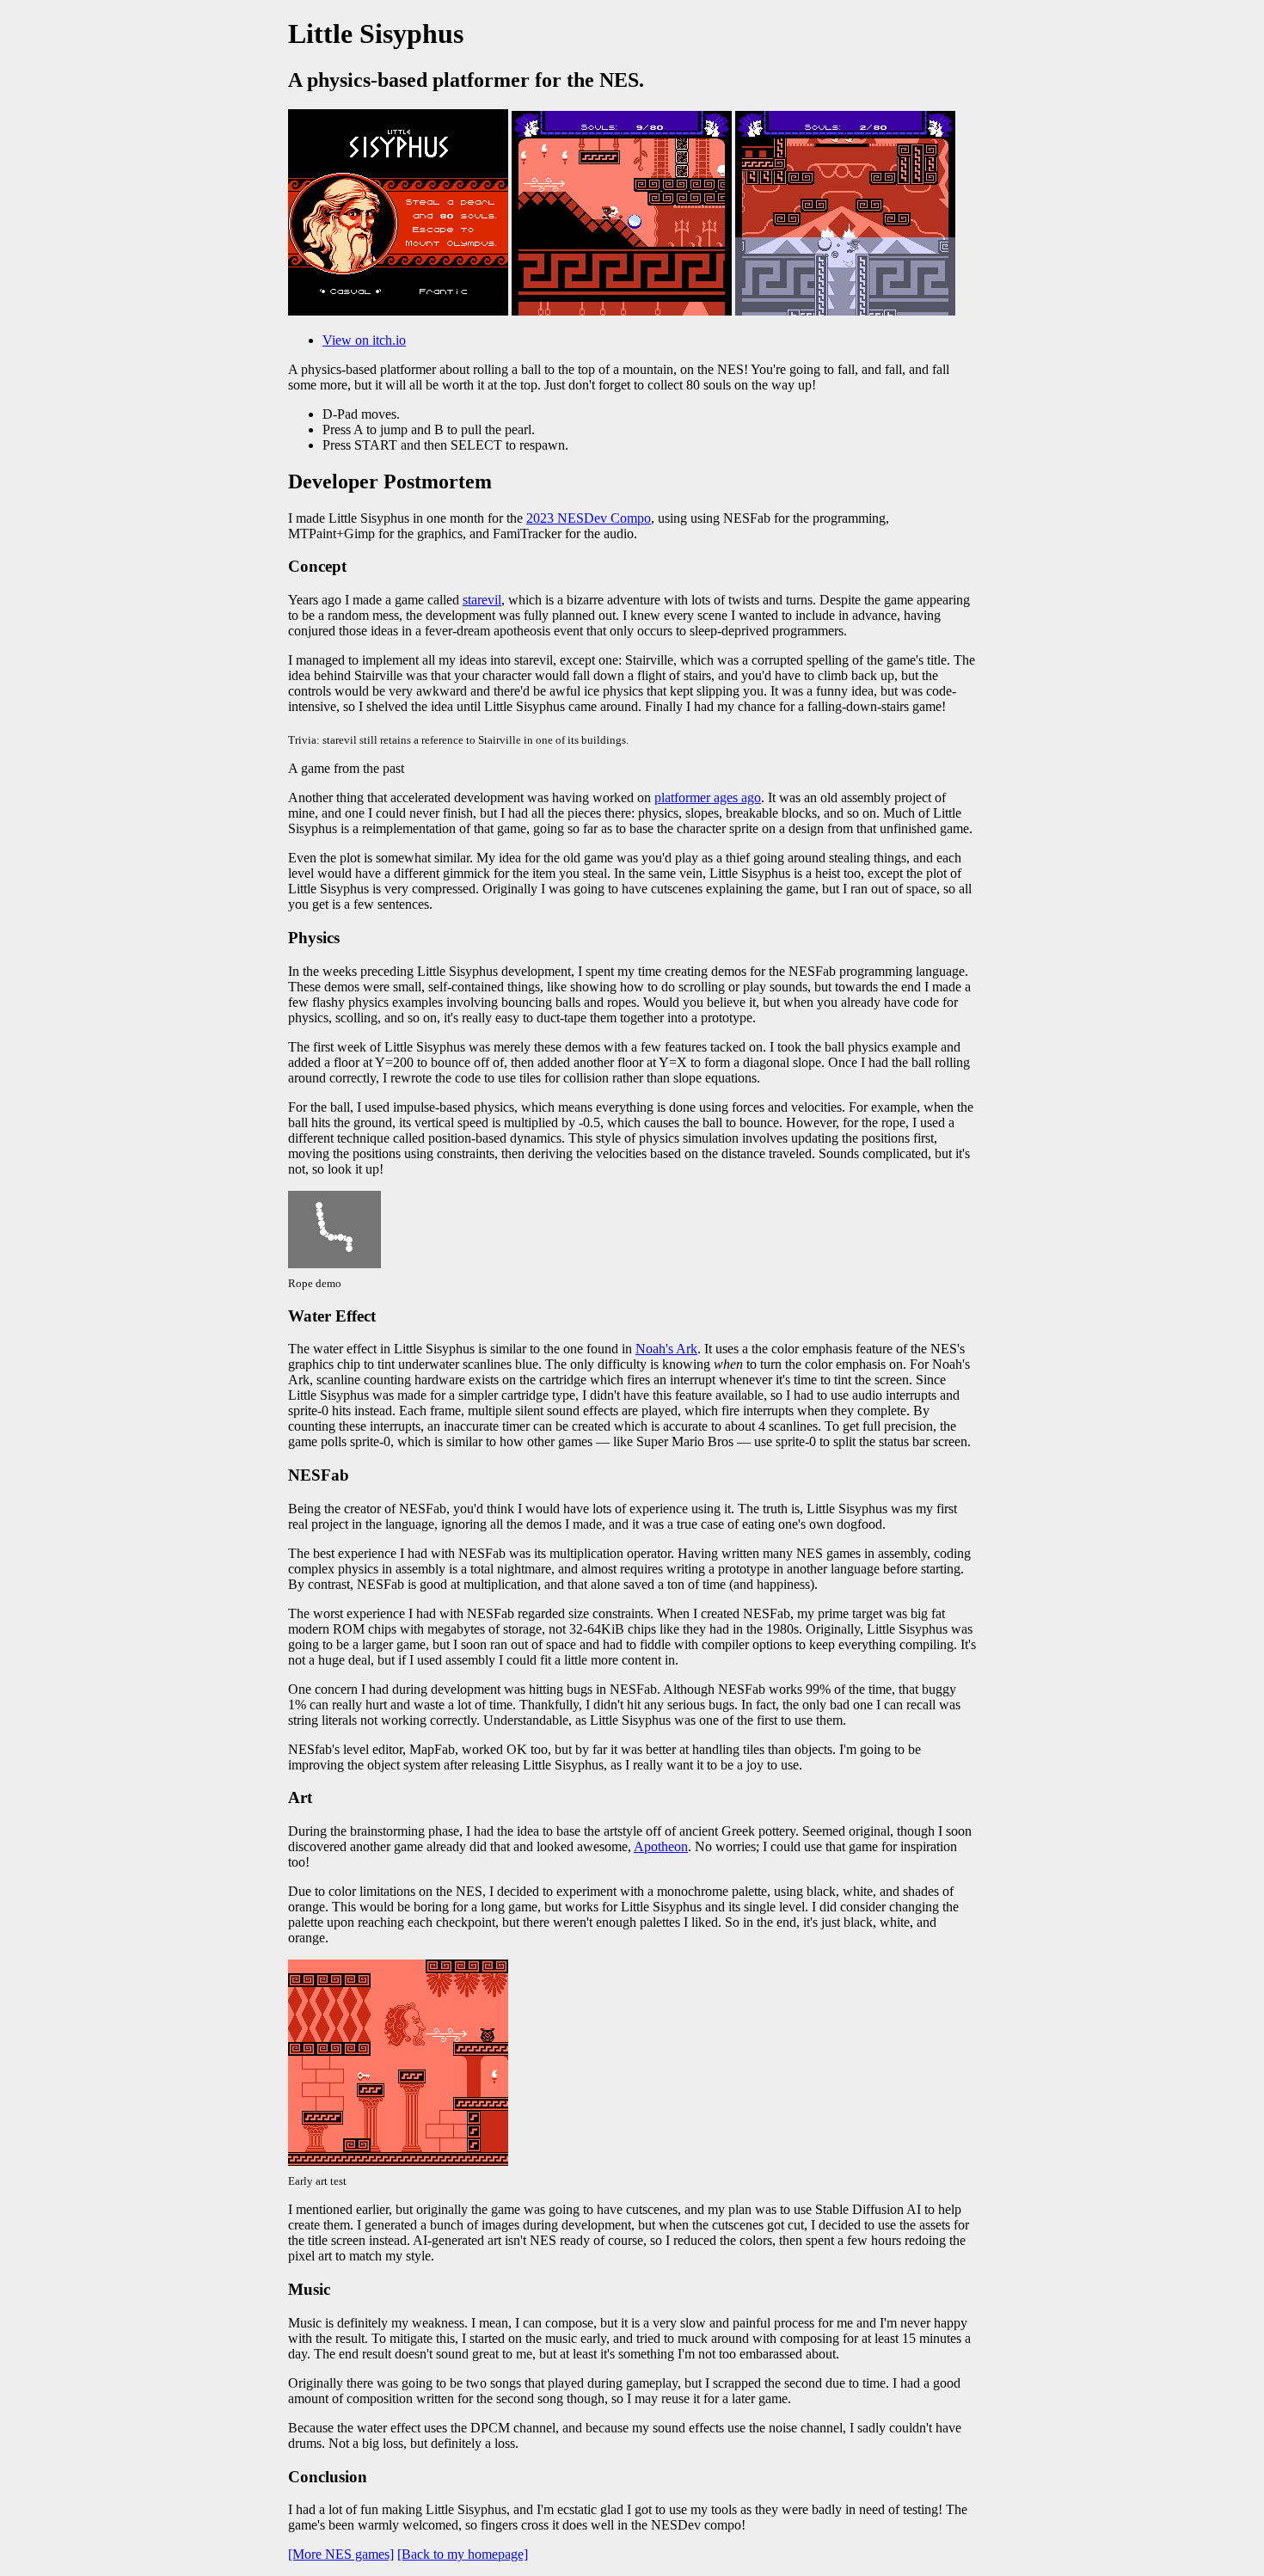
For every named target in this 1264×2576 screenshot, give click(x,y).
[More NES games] (341, 2554)
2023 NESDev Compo (589, 518)
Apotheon (661, 1846)
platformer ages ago (708, 797)
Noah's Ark (666, 1349)
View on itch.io (364, 340)
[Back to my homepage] (463, 2554)
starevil (482, 600)
